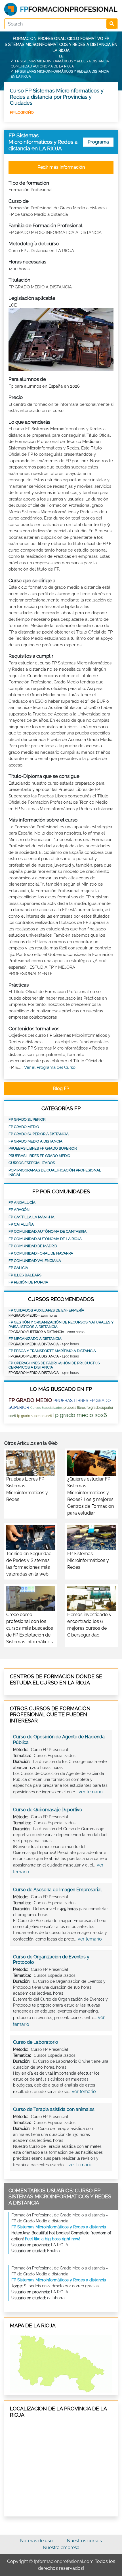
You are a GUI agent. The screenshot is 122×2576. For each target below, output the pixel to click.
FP (61, 56)
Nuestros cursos (84, 2541)
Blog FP (61, 1089)
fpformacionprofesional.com (64, 2561)
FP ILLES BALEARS (25, 1275)
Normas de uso (36, 2541)
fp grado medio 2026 (80, 1415)
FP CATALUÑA (21, 1224)
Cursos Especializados (32, 1163)
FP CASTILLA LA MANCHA (31, 1217)
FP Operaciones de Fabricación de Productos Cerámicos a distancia (54, 1365)
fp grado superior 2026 (34, 1416)
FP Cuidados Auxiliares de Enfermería (46, 1310)
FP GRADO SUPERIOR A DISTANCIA (39, 1134)
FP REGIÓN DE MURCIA (28, 1282)
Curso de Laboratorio (36, 2042)
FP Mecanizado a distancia (35, 1339)
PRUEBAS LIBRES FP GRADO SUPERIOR (43, 1148)
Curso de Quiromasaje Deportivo (48, 1810)
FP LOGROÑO (22, 112)
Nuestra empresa (61, 2548)
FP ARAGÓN (19, 1210)
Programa (98, 142)
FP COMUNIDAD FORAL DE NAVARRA (41, 1253)
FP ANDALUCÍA (22, 1203)
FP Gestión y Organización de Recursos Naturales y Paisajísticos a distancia (61, 1324)
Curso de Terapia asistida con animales (54, 2109)
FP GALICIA (18, 1268)
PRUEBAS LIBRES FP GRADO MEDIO (39, 1156)
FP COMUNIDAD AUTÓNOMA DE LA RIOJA (45, 1239)
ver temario (91, 1792)
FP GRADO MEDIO (24, 1127)
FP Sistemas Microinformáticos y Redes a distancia (59, 2227)
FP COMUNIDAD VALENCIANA (35, 1261)
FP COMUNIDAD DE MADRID (33, 1246)
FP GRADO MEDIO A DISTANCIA (35, 1141)
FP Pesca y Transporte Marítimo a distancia (52, 1351)
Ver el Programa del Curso (50, 1067)
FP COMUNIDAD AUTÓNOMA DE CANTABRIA (48, 1231)
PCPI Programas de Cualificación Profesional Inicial (55, 1172)
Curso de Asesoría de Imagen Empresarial (57, 1890)
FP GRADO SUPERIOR (27, 1119)
